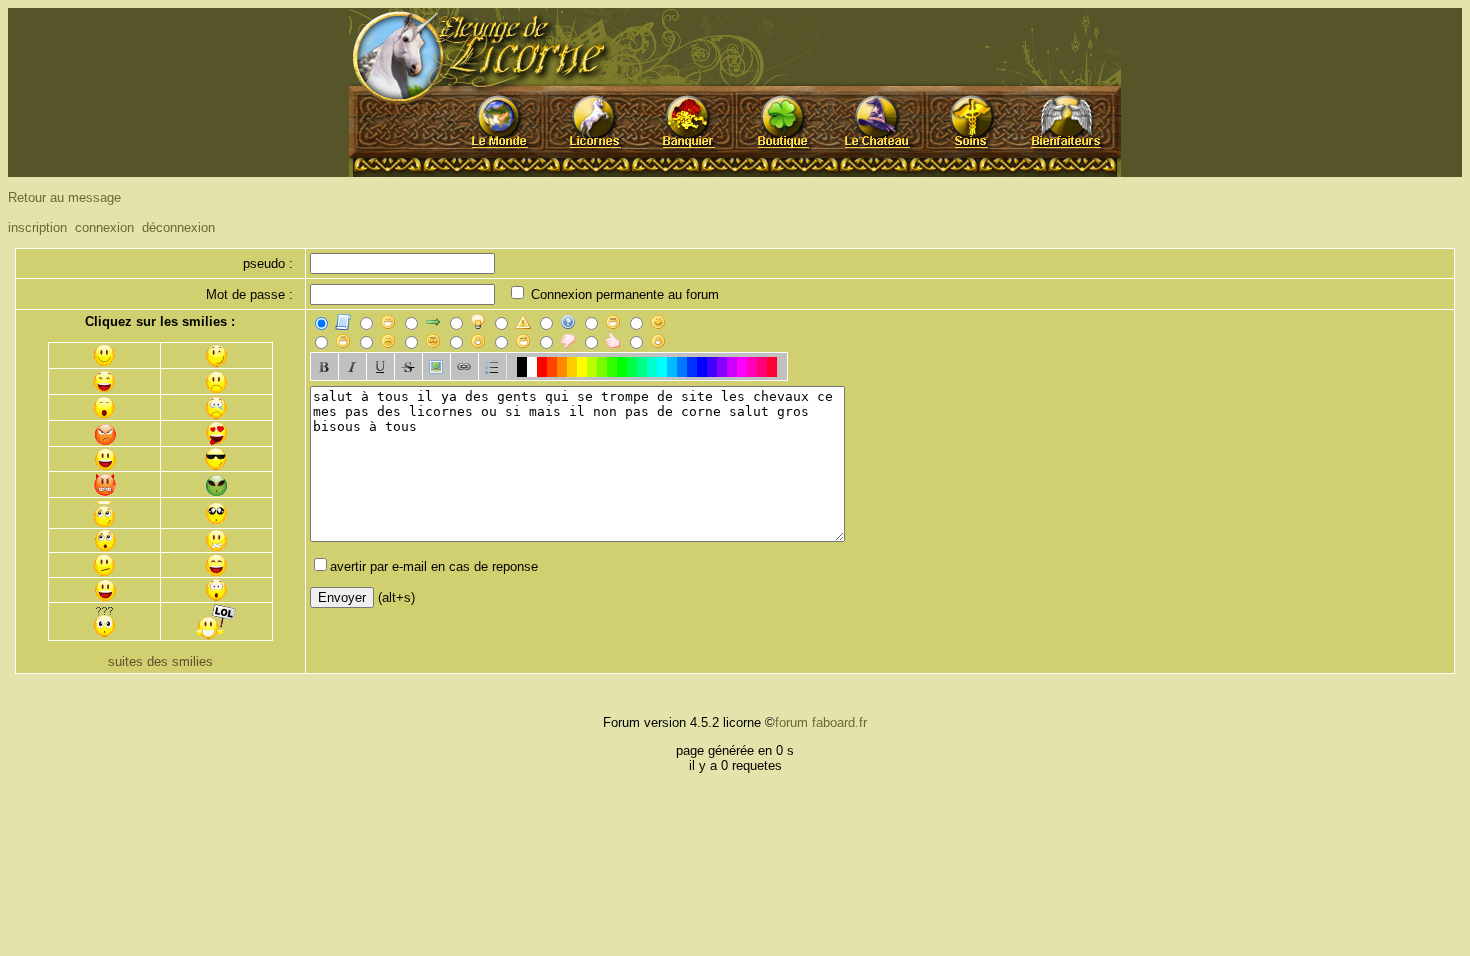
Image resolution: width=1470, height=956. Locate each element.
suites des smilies (160, 661)
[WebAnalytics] (48, 697)
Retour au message (64, 197)
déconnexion (178, 227)
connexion (104, 227)
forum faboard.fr (821, 722)
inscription (37, 227)
